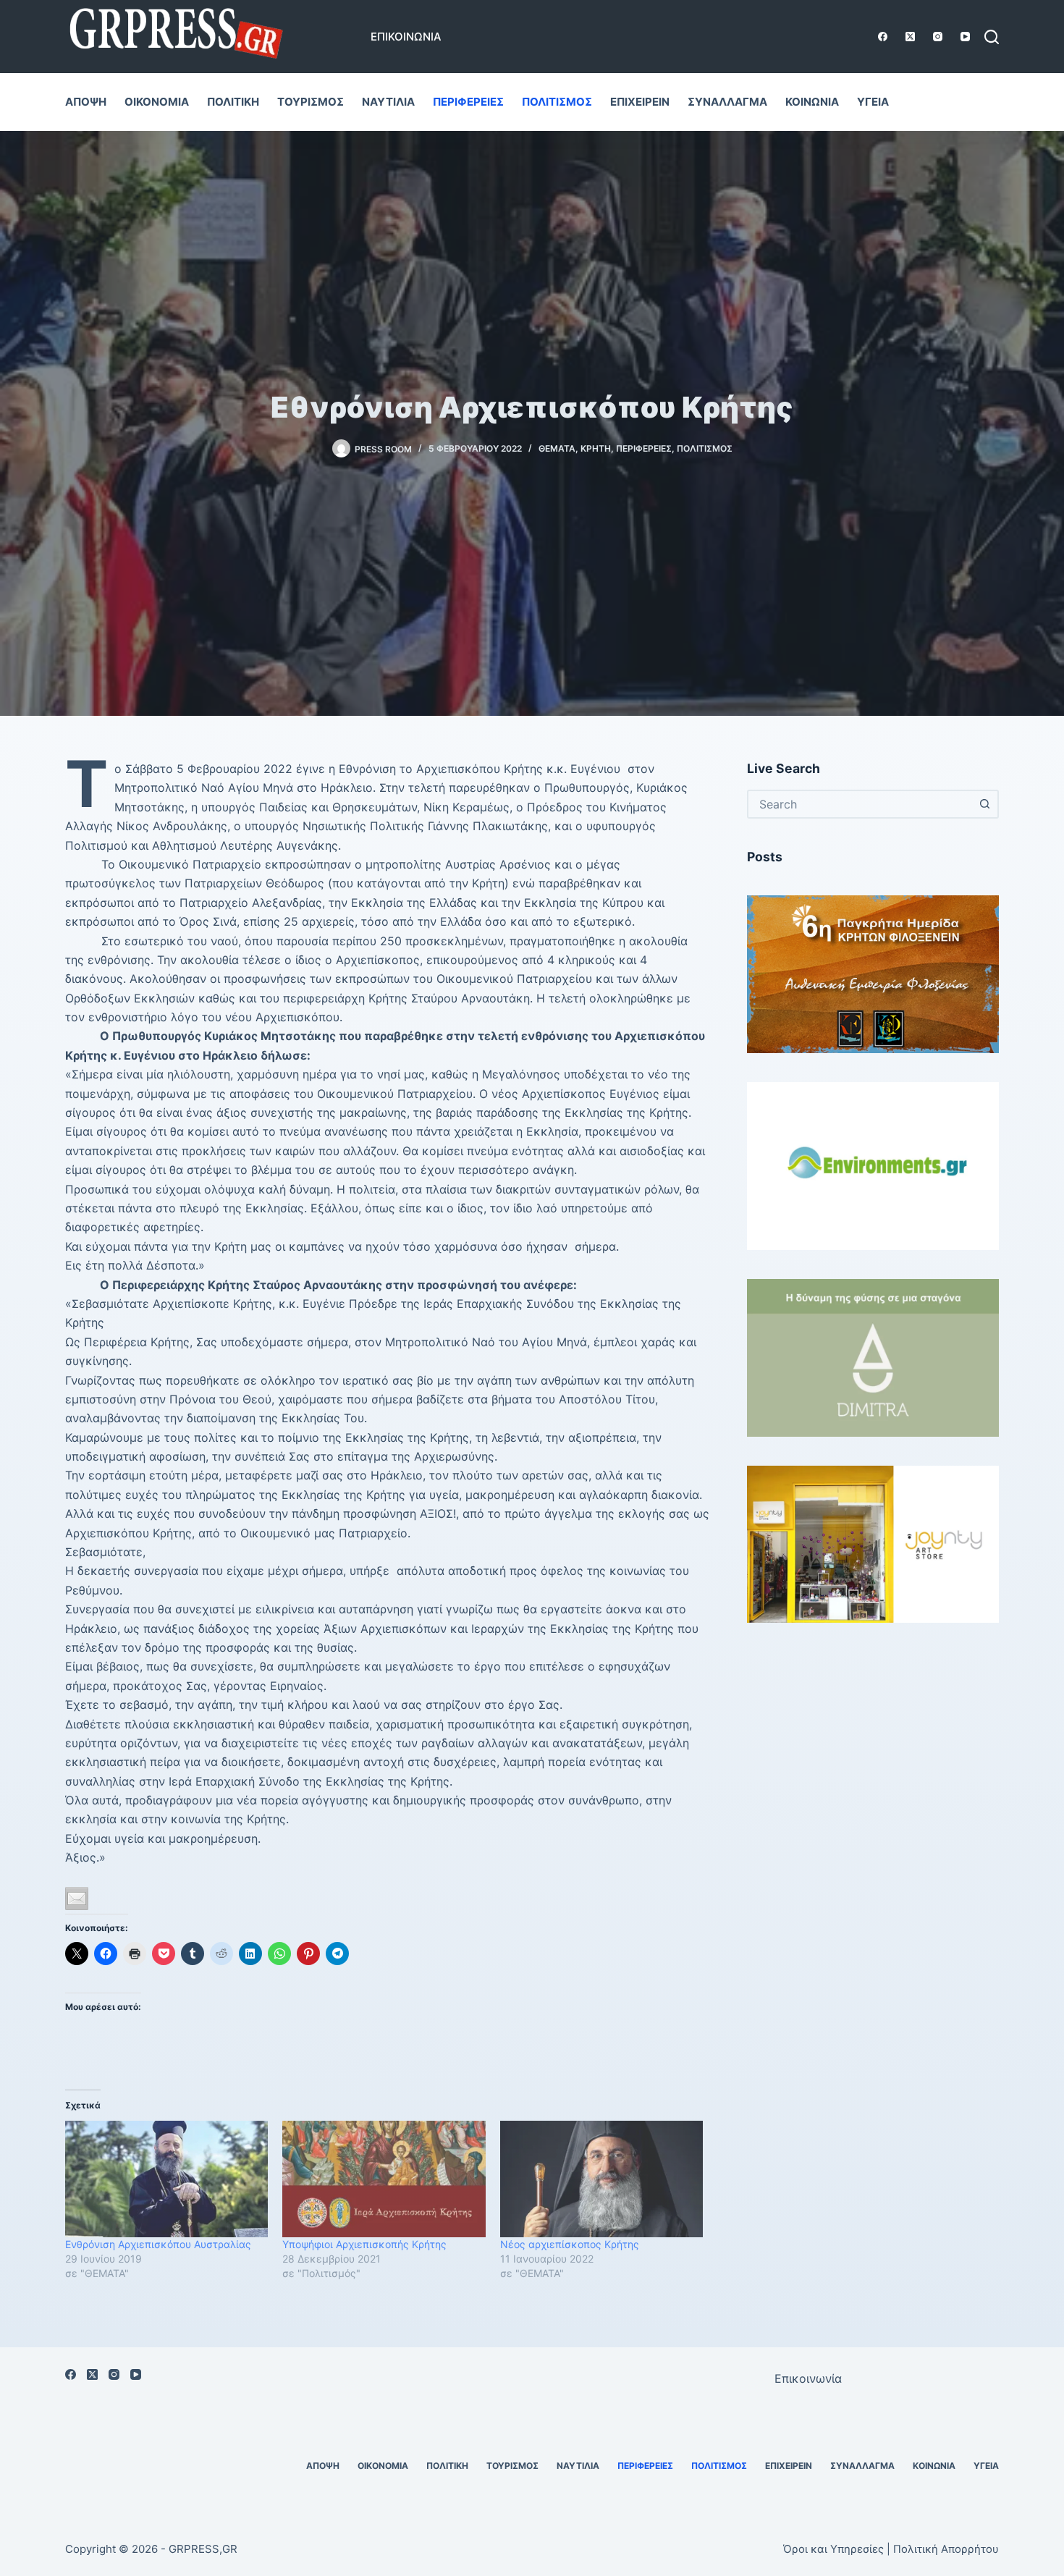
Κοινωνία (812, 102)
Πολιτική (233, 102)
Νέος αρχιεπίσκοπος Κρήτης (570, 2244)
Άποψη (86, 102)
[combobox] (860, 804)
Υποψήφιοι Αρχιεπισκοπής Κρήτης (364, 2244)
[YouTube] (965, 37)
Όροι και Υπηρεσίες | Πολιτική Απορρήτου (891, 2549)
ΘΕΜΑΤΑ (557, 448)
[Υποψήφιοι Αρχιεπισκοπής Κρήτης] (384, 2179)
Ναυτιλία (388, 102)
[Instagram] (938, 37)
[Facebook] (883, 37)
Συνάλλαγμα (727, 102)
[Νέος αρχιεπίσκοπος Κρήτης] (601, 2179)
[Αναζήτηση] (992, 37)
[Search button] (984, 804)
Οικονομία (157, 102)
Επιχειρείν (640, 102)
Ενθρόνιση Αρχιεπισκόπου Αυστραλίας (158, 2244)
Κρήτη (596, 448)
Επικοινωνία (406, 37)
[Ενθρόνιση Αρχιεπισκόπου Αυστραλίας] (166, 2179)
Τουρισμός (311, 102)
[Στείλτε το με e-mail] (77, 1899)
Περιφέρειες (468, 102)
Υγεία (873, 102)
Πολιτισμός (557, 102)
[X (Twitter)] (910, 37)
